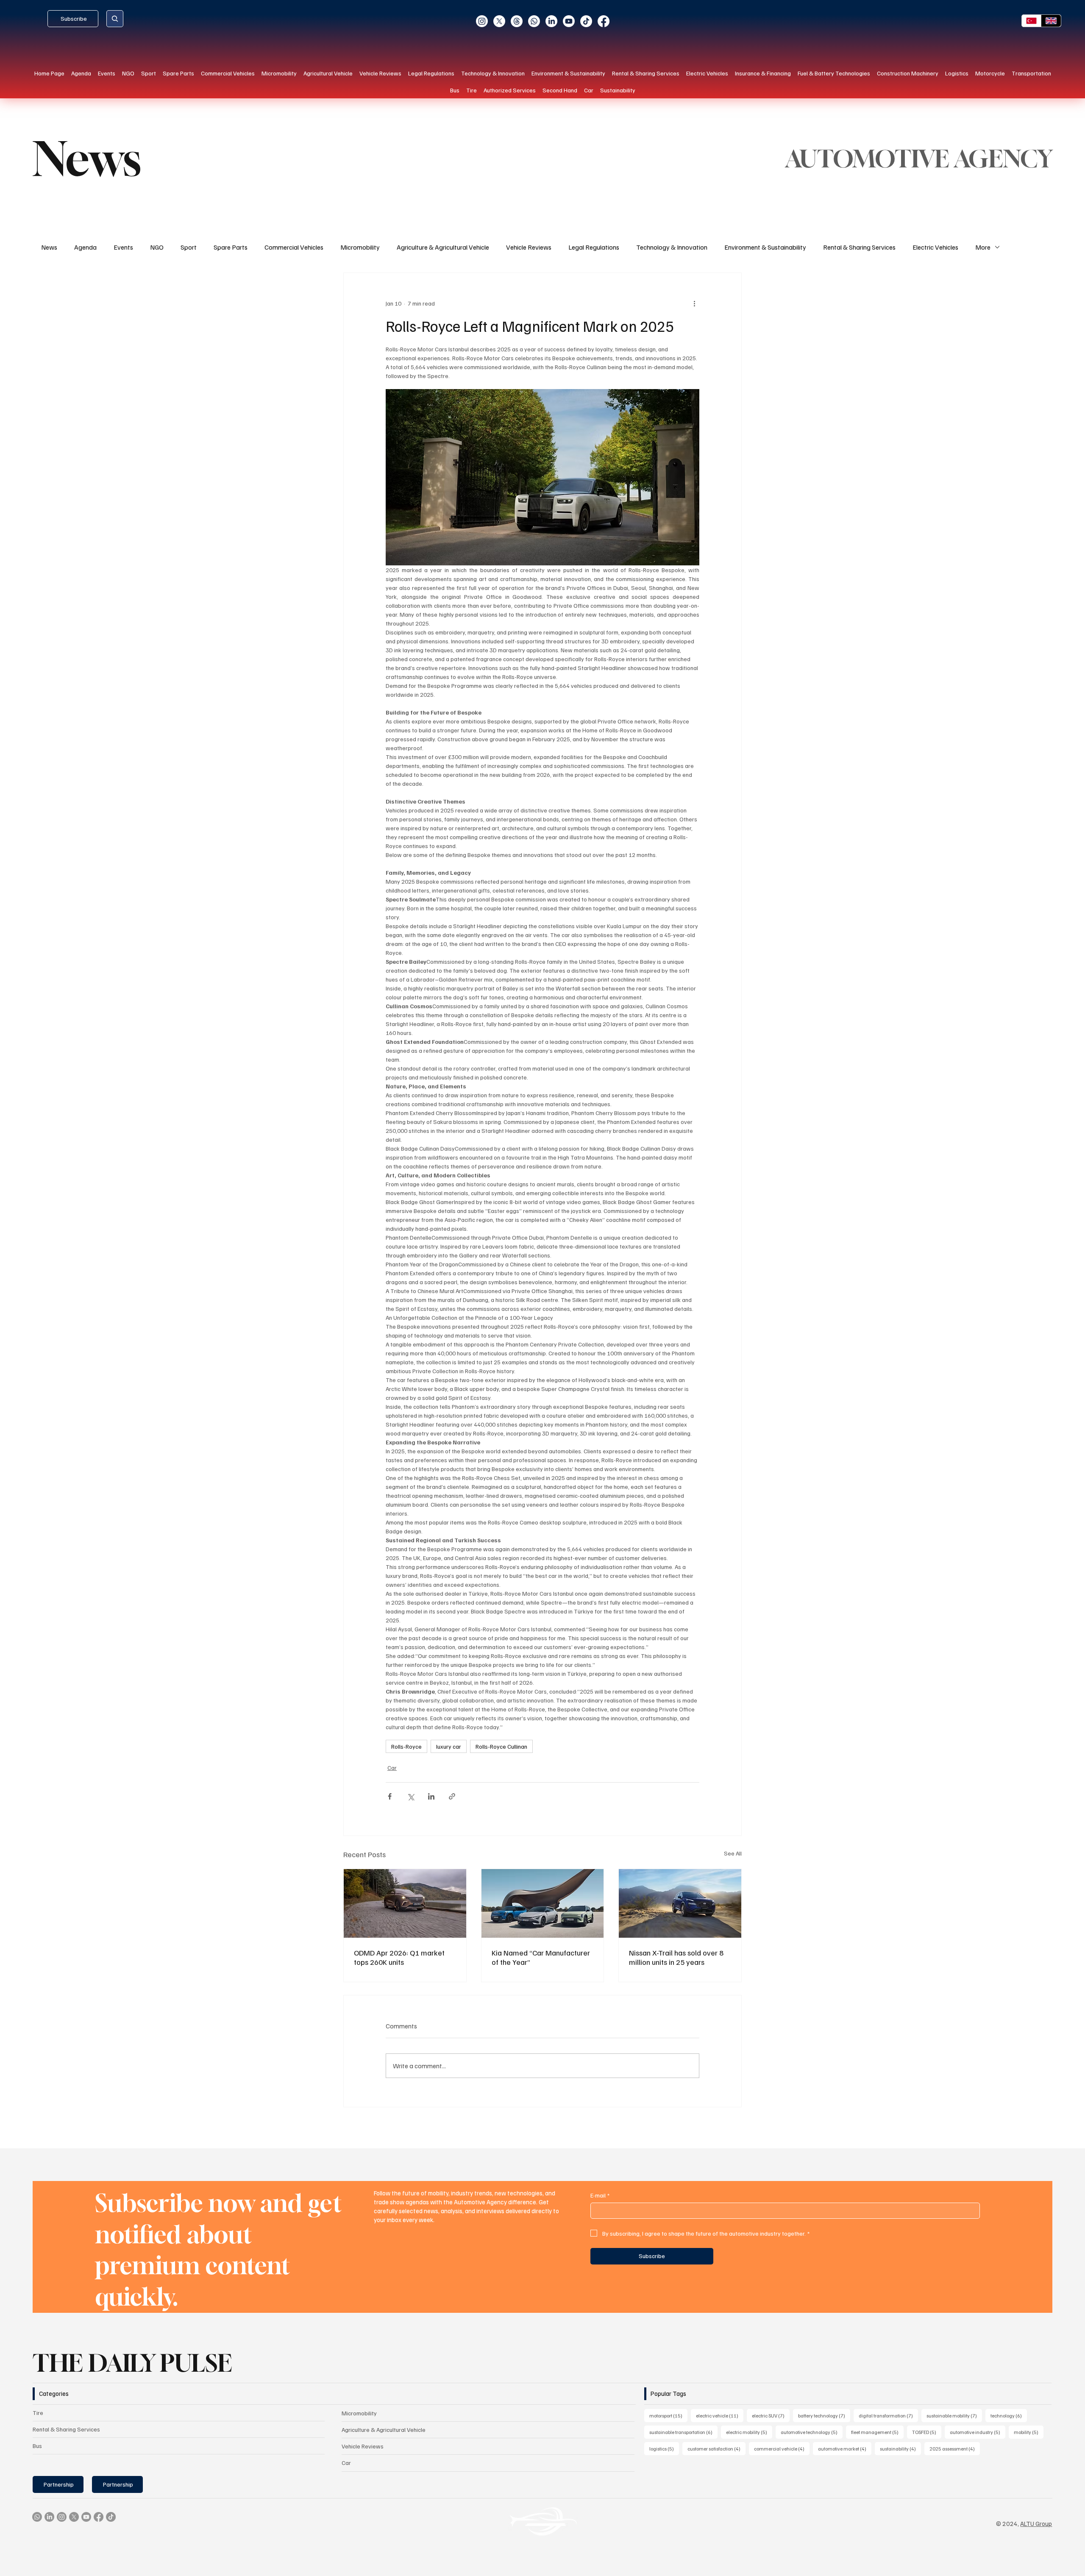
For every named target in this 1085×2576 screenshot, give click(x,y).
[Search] (115, 19)
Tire (38, 2413)
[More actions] (694, 303)
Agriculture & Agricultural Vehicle (443, 247)
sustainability (900, 2448)
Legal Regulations (594, 247)
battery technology (824, 2415)
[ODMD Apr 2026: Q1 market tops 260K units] (405, 1903)
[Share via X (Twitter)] (410, 1796)
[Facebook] (604, 21)
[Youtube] (569, 21)
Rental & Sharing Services (859, 247)
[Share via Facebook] (390, 1796)
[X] (499, 21)
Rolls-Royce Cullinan (501, 1746)
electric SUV (771, 2415)
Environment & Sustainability (765, 247)
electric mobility (749, 2432)
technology (1009, 2415)
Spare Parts (231, 247)
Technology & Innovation (672, 247)
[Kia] (543, 1903)
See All (733, 1853)
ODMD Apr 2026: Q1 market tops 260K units (399, 1957)
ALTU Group (1036, 2523)
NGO (157, 247)
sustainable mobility (954, 2415)
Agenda (85, 247)
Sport (189, 247)
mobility (1029, 2432)
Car (392, 1768)
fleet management (877, 2432)
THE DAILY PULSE (132, 2363)
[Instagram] (482, 21)
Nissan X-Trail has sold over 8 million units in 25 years (676, 1957)
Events (123, 247)
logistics (664, 2448)
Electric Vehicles (935, 247)
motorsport (668, 2415)
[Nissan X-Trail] (680, 1903)
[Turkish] (1032, 21)
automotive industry (978, 2432)
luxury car (449, 1746)
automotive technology (812, 2432)
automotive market (845, 2448)
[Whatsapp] (534, 21)
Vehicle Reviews (529, 247)
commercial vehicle (782, 2448)
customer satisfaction (716, 2448)
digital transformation (888, 2415)
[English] (1051, 21)
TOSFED (927, 2432)
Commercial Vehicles (294, 247)
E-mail (600, 2195)
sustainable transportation (683, 2432)
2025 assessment (955, 2448)
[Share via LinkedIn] (431, 1796)
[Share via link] (452, 1796)
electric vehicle (720, 2415)
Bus (37, 2446)
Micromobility (360, 247)
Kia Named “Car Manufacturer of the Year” (541, 1957)
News (49, 247)
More (983, 247)
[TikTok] (586, 21)
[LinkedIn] (551, 21)
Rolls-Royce (406, 1746)
